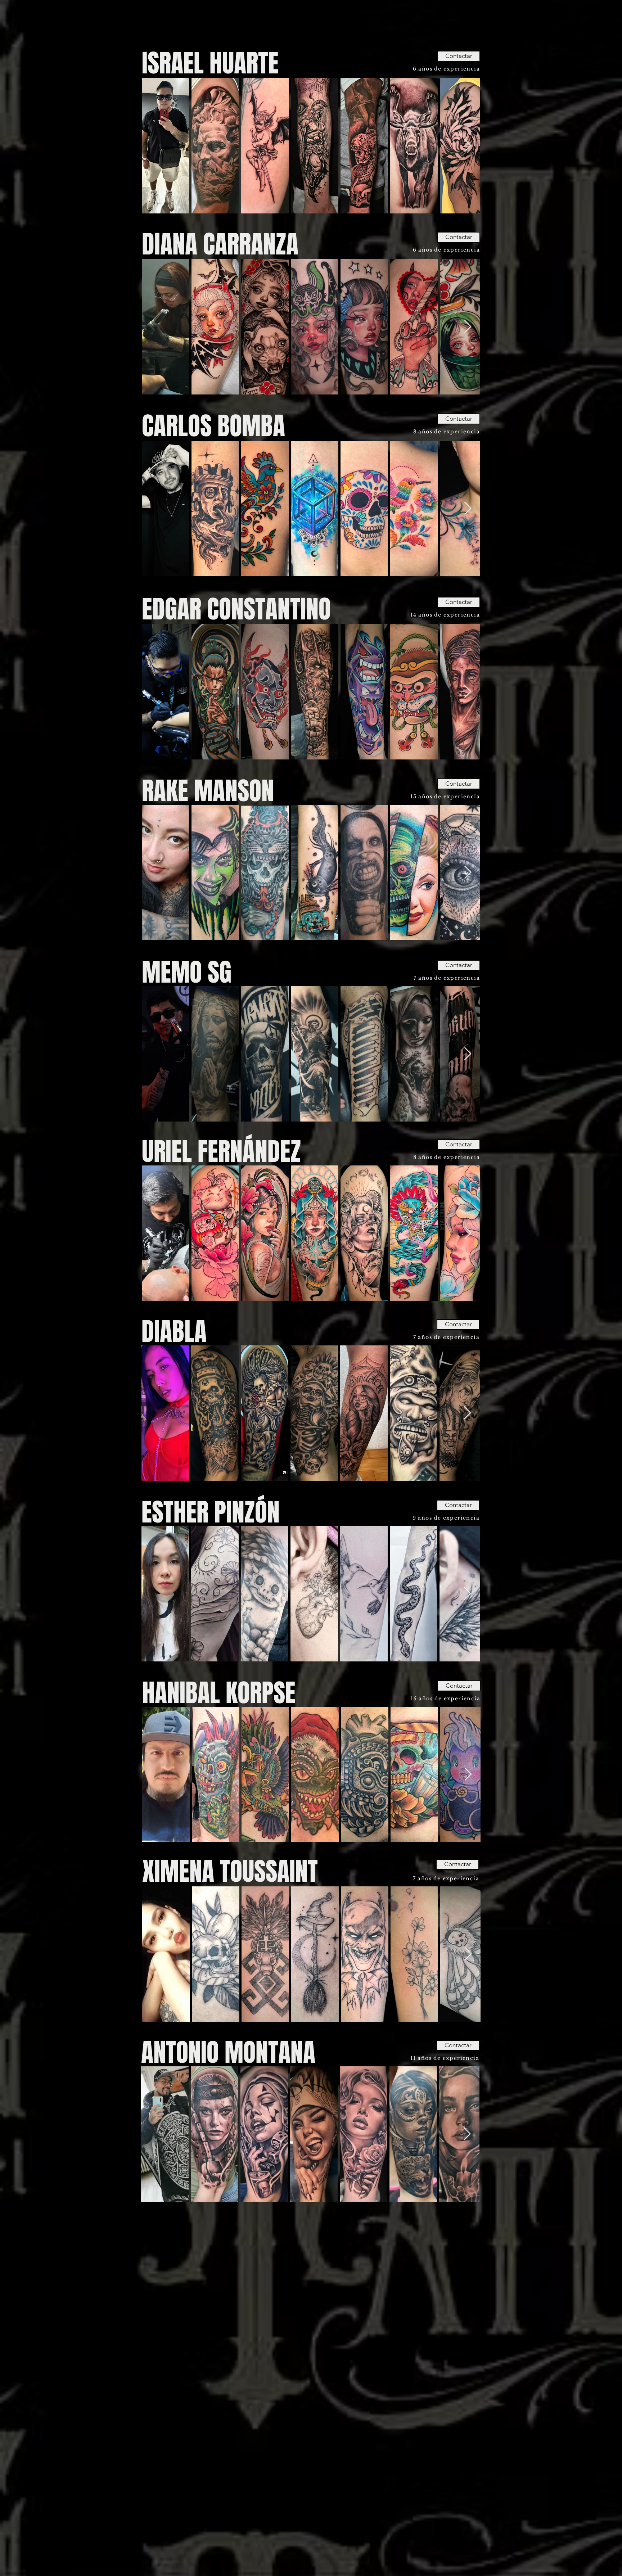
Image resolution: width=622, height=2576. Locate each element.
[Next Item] (468, 146)
